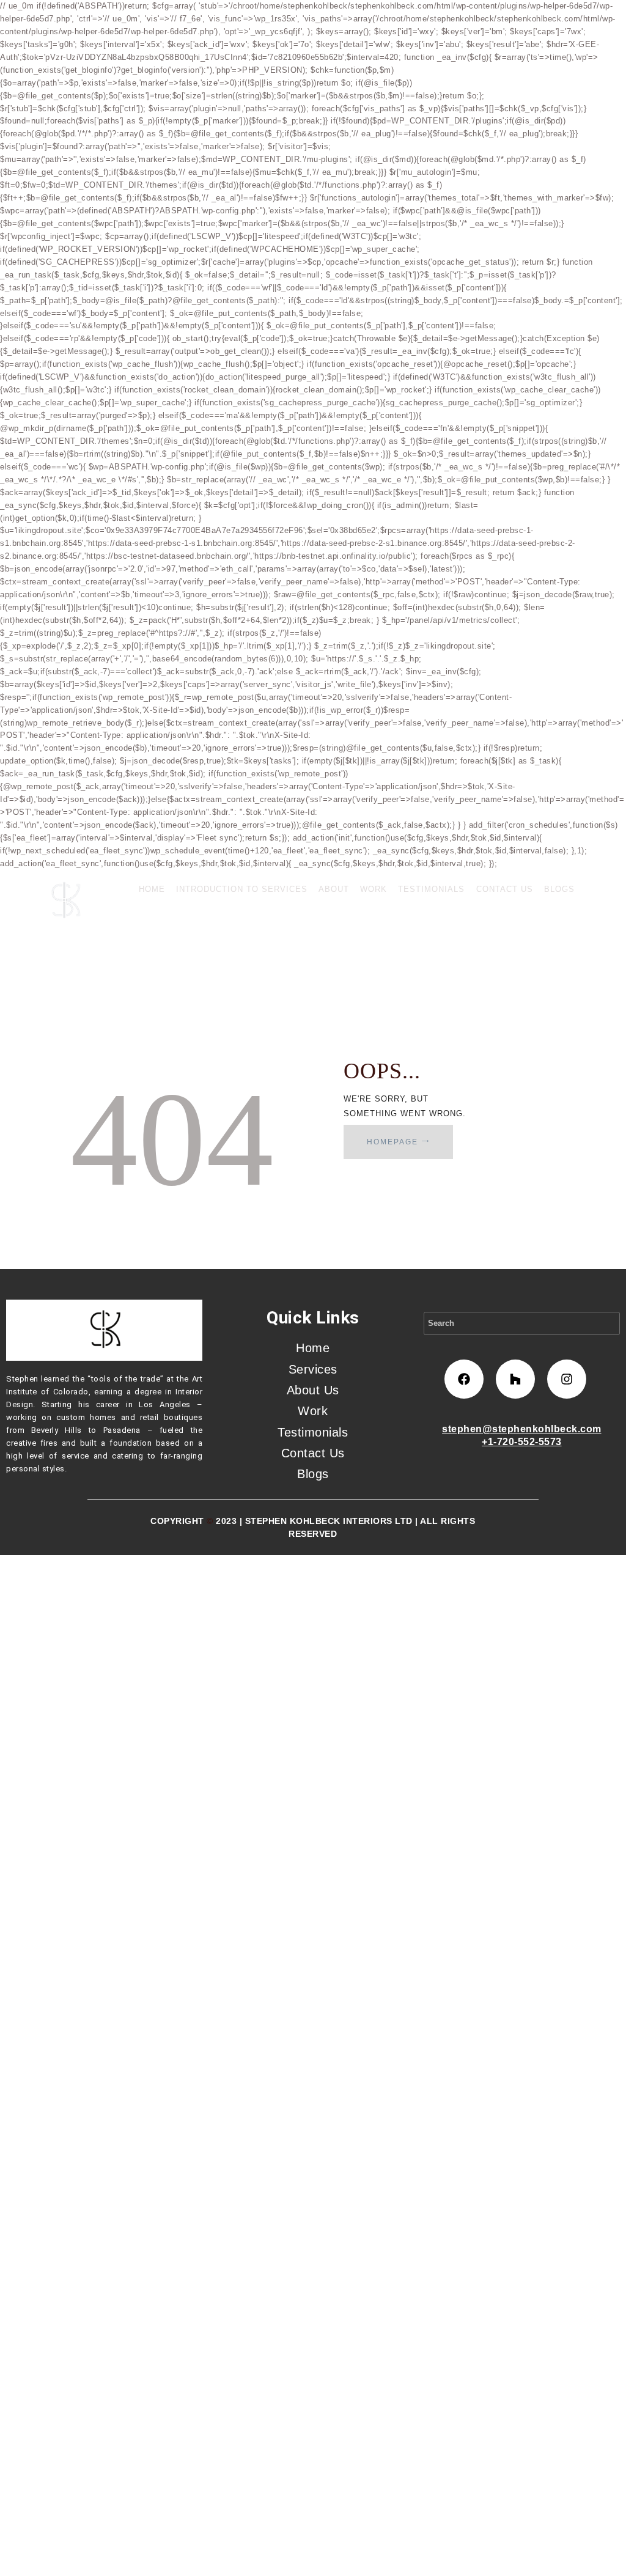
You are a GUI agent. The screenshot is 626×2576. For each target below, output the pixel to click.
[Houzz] (515, 1379)
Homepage (392, 1142)
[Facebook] (464, 1379)
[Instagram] (567, 1379)
